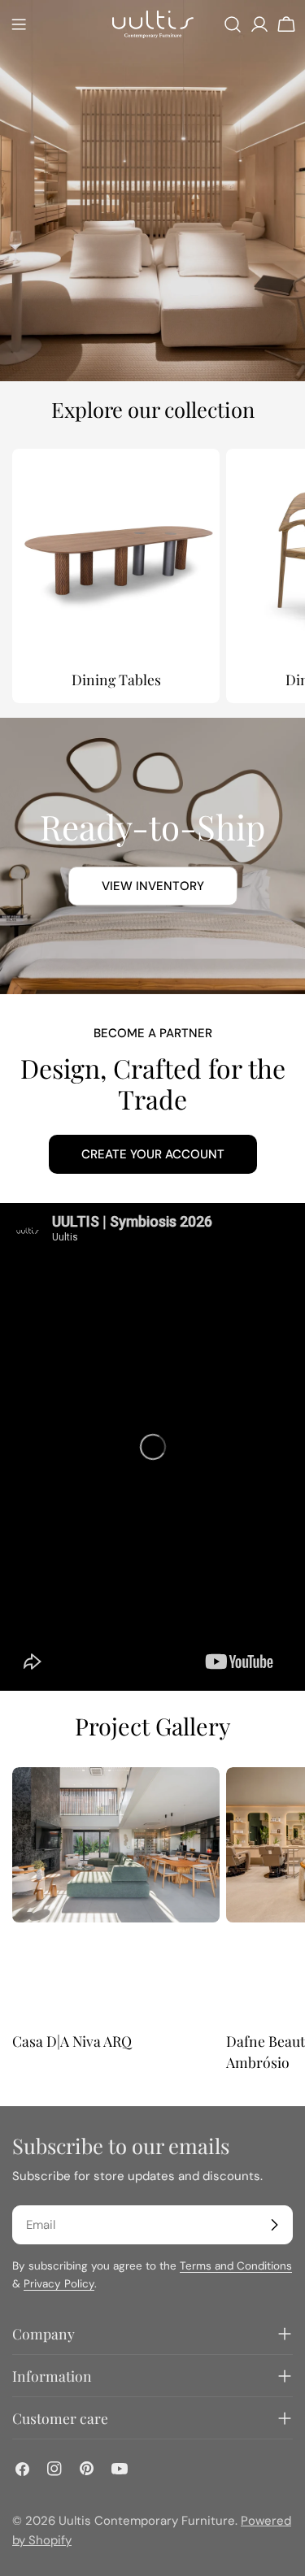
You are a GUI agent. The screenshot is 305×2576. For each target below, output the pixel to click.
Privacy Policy (59, 2284)
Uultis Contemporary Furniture (147, 2521)
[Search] (233, 24)
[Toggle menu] (19, 24)
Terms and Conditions (236, 2266)
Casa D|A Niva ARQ (72, 2041)
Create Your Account (153, 1154)
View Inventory (153, 886)
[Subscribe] (274, 2225)
